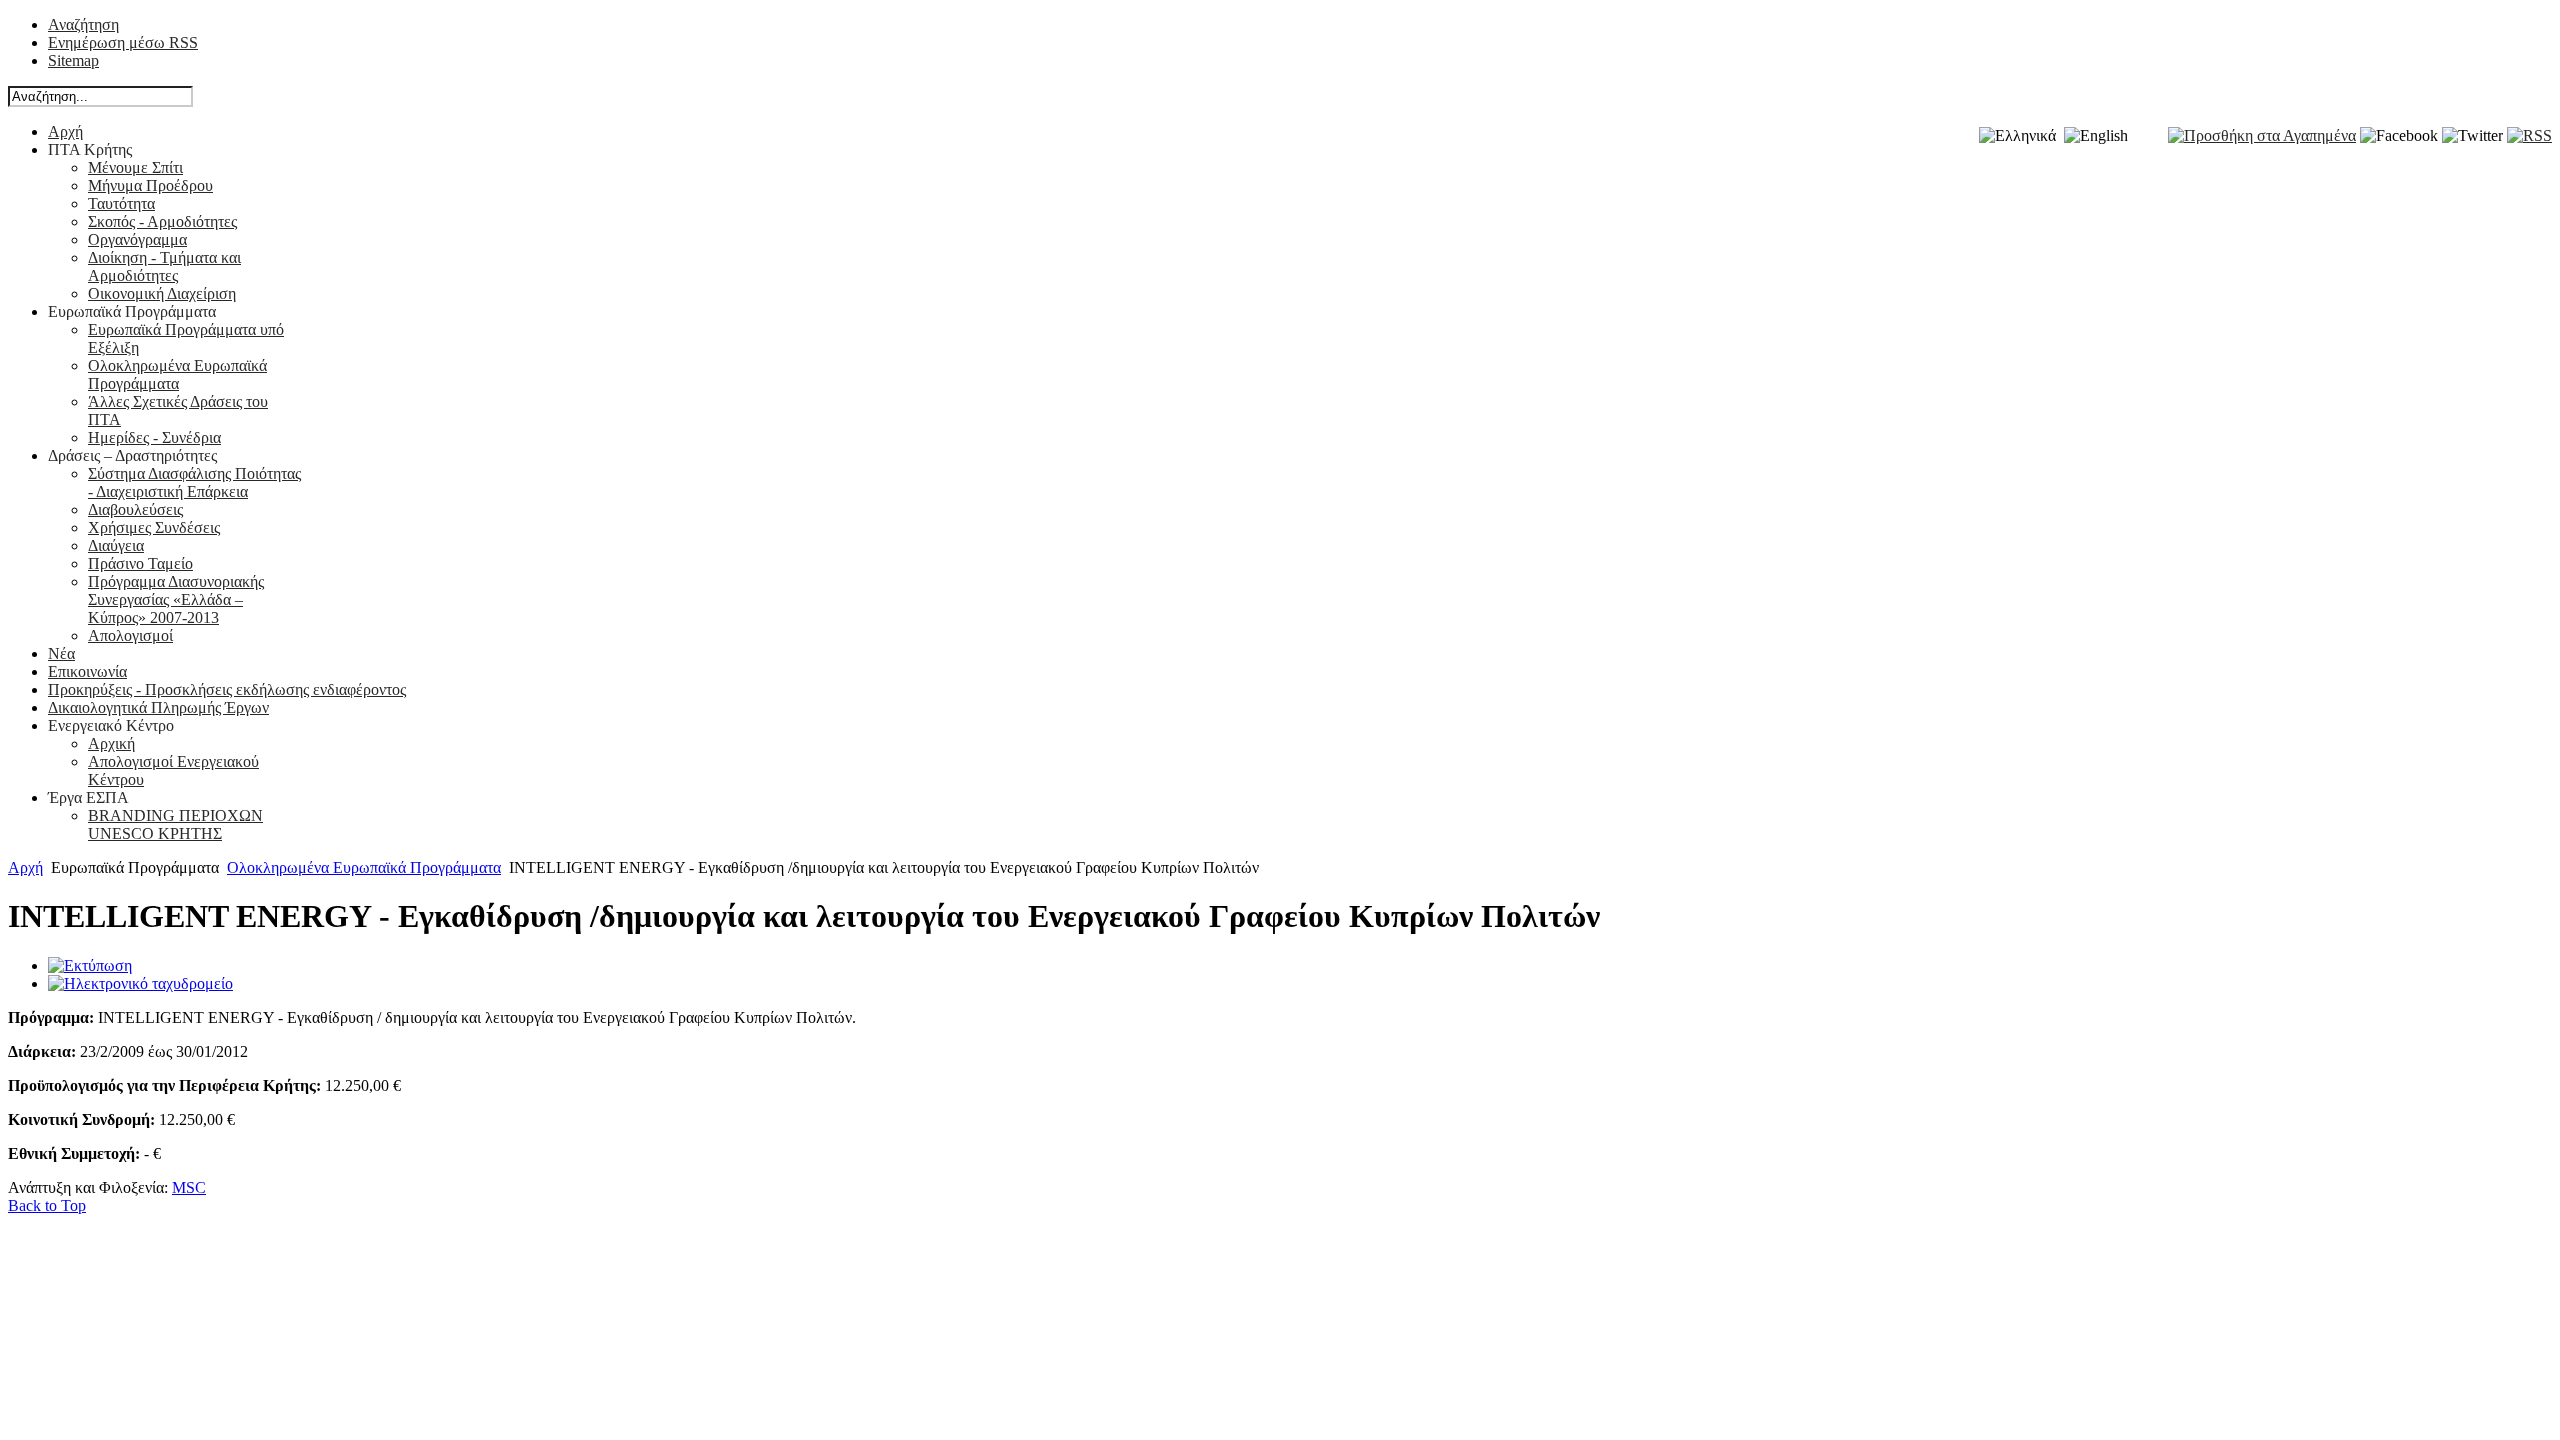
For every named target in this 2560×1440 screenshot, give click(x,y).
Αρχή (25, 867)
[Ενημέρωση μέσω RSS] (2529, 135)
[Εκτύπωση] (90, 965)
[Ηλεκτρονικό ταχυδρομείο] (140, 983)
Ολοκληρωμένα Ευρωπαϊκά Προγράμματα (364, 867)
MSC (189, 1187)
